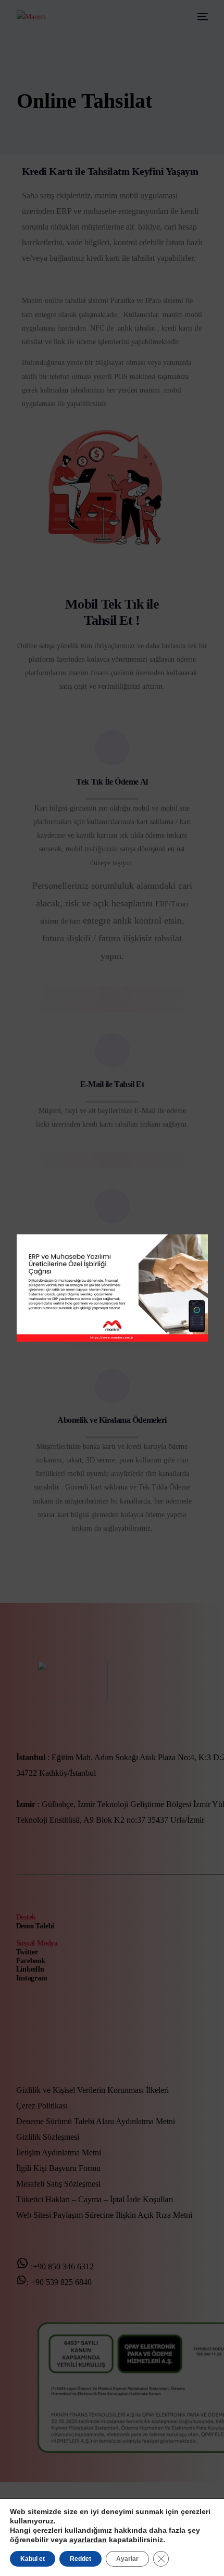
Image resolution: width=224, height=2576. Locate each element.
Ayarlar (127, 2559)
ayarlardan (88, 2540)
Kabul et (33, 2559)
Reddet (80, 2559)
